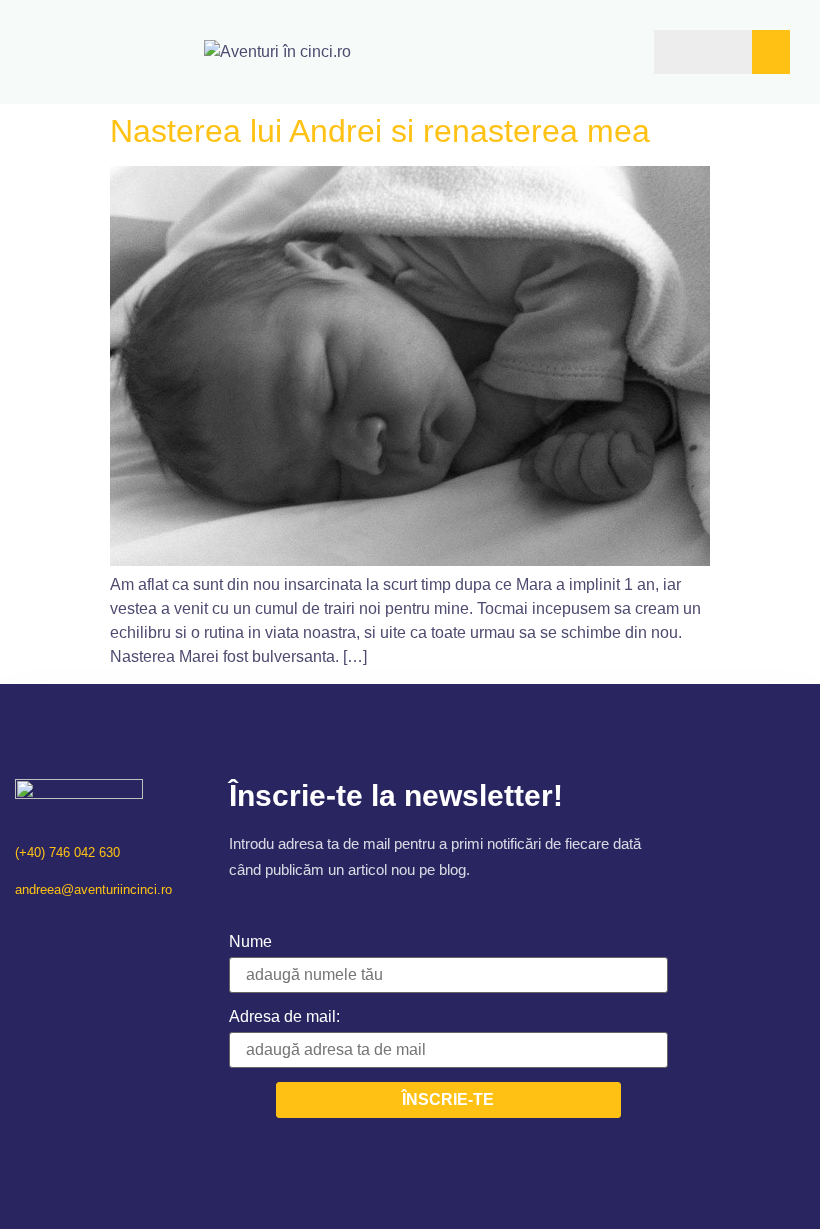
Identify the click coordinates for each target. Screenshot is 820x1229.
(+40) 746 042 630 (67, 852)
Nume (250, 941)
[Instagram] (48, 930)
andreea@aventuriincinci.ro (93, 889)
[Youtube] (74, 930)
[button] (589, 51)
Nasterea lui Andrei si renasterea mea (380, 131)
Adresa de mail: (284, 1016)
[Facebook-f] (22, 930)
